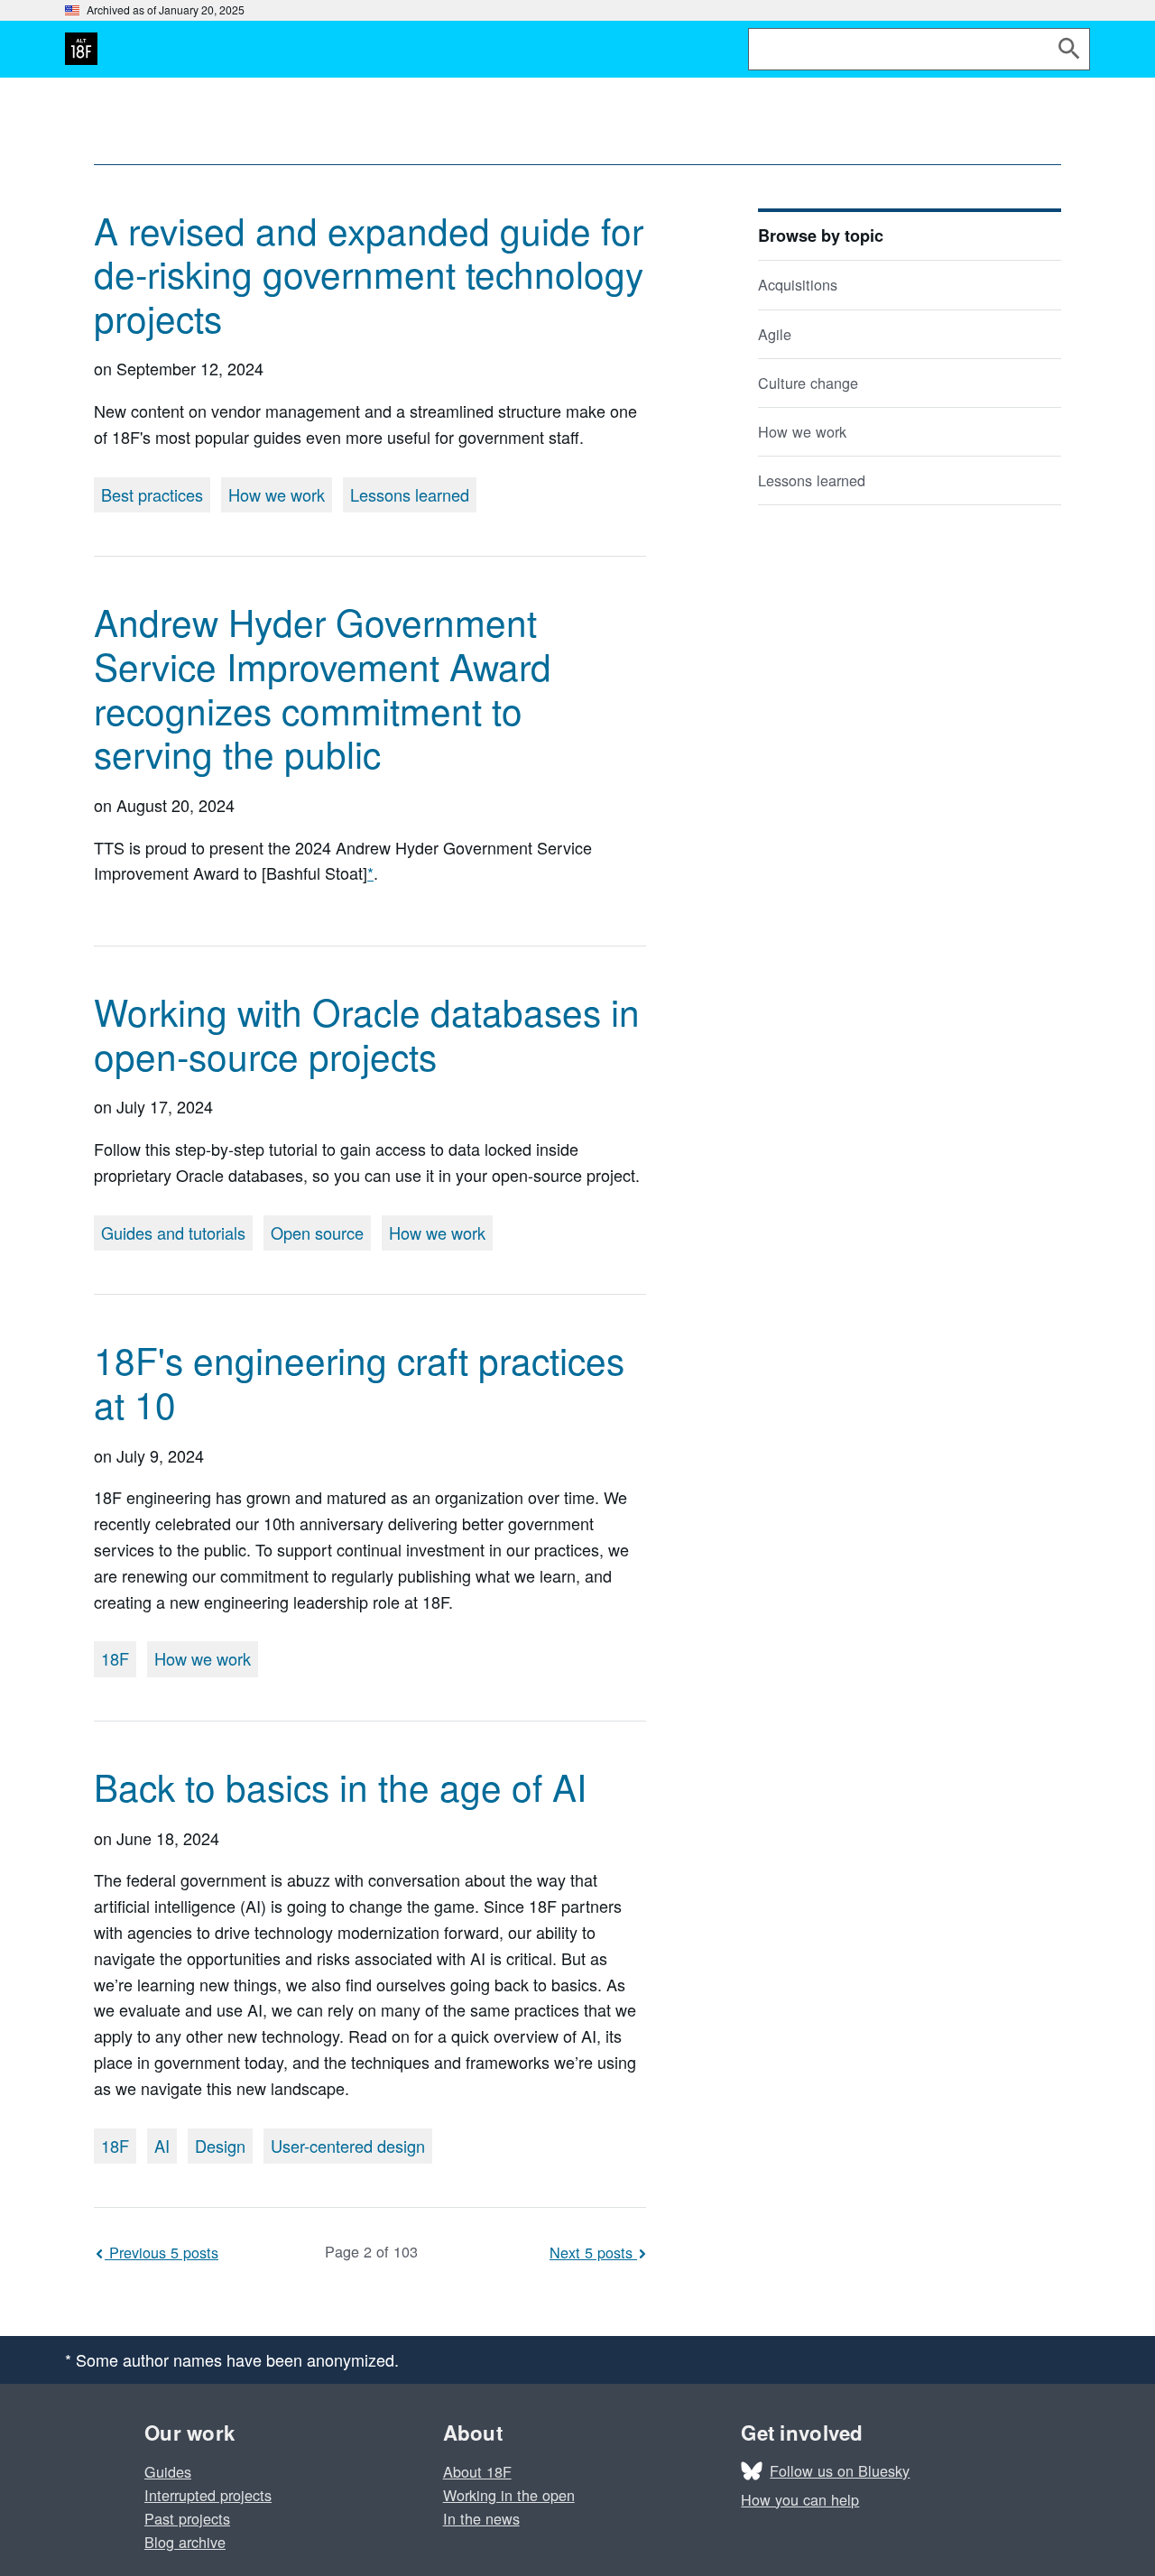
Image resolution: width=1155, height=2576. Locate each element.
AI (162, 2146)
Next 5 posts (593, 2253)
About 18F (477, 2471)
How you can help (800, 2499)
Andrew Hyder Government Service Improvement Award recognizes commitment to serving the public (323, 688)
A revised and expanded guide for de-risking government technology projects (369, 274)
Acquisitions (798, 284)
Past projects (187, 2518)
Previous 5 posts (162, 2252)
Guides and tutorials (173, 1233)
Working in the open (509, 2495)
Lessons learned (410, 494)
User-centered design (348, 2146)
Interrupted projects (208, 2495)
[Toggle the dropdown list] (1069, 49)
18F (115, 1658)
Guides (168, 2471)
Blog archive (185, 2542)
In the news (481, 2518)
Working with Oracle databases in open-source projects (367, 1034)
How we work (277, 494)
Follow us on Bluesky (840, 2471)
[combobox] (919, 49)
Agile (775, 334)
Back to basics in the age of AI (340, 1787)
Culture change (808, 383)
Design (220, 2146)
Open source (317, 1233)
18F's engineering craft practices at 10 (359, 1382)
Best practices (152, 494)
